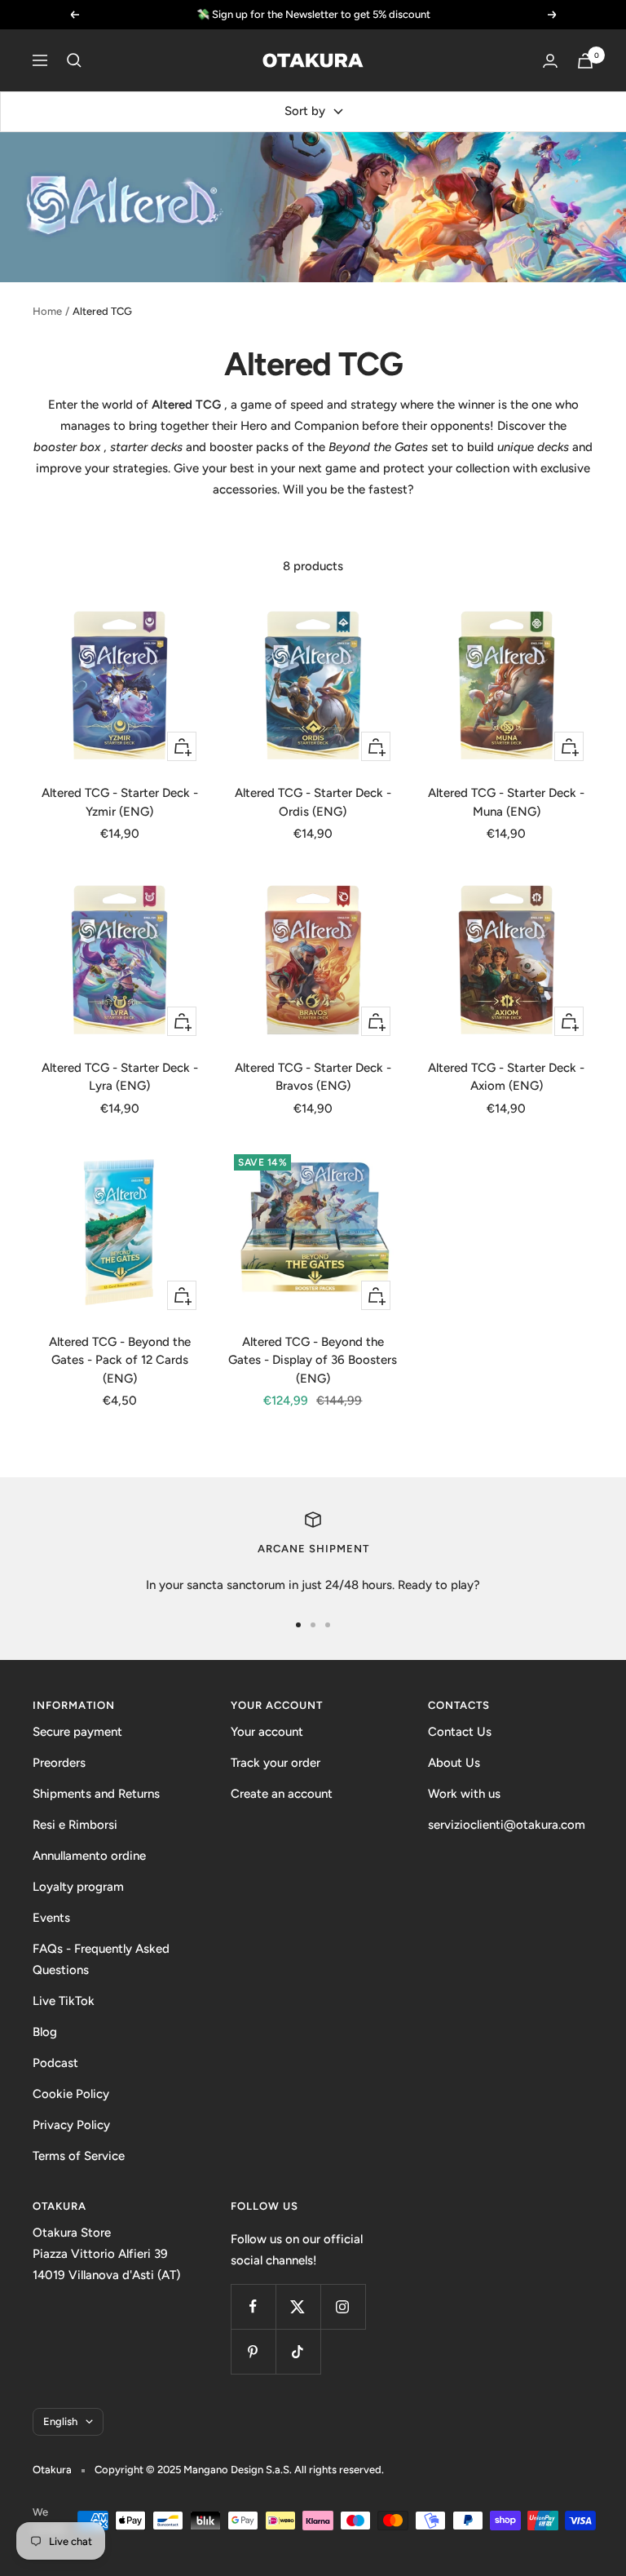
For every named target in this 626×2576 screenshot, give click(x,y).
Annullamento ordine (89, 1856)
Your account (267, 1732)
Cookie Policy (71, 2094)
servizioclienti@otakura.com (507, 1825)
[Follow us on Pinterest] (253, 2351)
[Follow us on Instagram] (343, 2306)
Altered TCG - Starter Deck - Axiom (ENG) (506, 1077)
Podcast (55, 2063)
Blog (45, 2032)
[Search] (74, 60)
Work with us (464, 1794)
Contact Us (460, 1732)
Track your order (276, 1763)
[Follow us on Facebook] (253, 2306)
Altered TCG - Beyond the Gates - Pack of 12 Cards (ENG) (120, 1360)
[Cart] (585, 61)
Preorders (59, 1763)
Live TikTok (64, 2001)
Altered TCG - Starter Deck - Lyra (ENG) (120, 1077)
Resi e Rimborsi (75, 1825)
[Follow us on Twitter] (298, 2306)
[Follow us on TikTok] (298, 2351)
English (60, 2421)
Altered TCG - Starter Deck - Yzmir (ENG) (120, 802)
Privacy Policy (71, 2125)
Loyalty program (78, 1887)
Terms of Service (79, 2156)
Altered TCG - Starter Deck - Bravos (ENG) (313, 1077)
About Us (454, 1763)
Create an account (282, 1794)
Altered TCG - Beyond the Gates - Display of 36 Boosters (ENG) (313, 1360)
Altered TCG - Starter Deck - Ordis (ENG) (313, 802)
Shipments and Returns (96, 1794)
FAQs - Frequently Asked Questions (101, 1959)
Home (47, 311)
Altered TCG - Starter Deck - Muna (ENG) (506, 802)
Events (51, 1918)
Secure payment (77, 1732)
